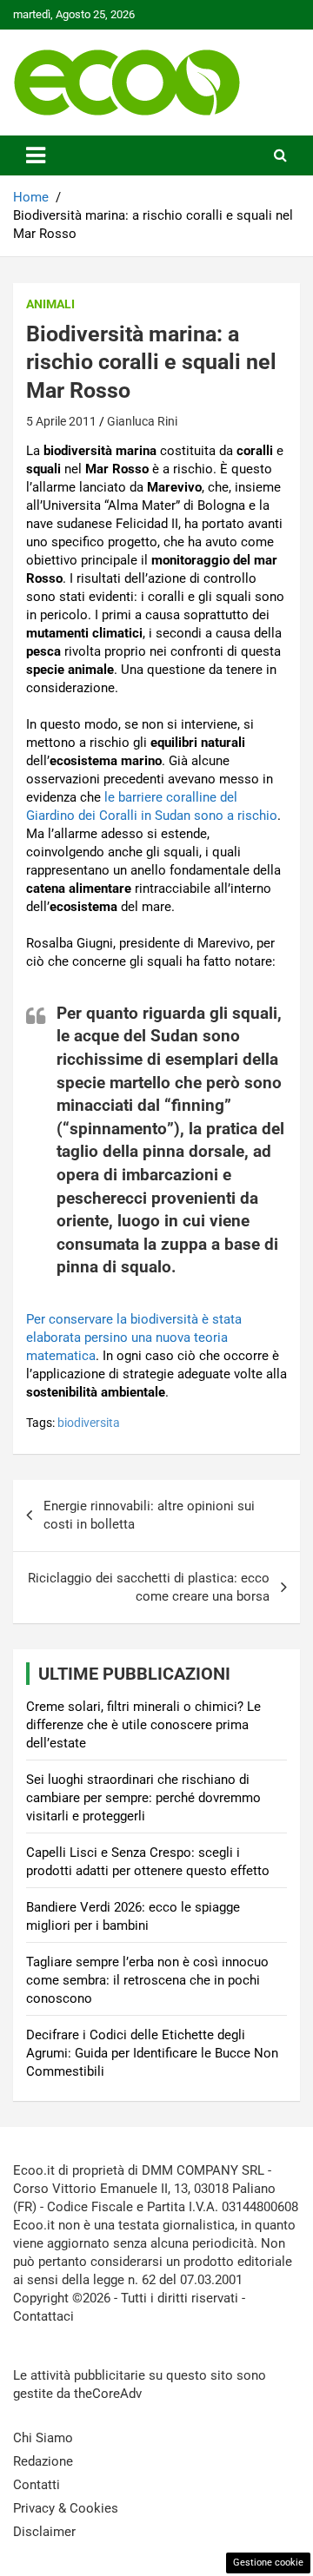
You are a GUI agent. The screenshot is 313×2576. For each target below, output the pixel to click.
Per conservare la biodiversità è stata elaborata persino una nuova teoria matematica (134, 1338)
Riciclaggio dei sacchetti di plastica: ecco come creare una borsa (149, 1587)
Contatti (37, 2485)
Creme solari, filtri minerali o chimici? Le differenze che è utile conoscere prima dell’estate (143, 1725)
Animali (50, 304)
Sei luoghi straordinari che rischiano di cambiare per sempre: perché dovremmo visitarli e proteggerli (143, 1798)
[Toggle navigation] (36, 155)
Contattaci (43, 2316)
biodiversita (89, 1423)
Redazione (43, 2461)
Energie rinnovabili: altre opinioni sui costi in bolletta (149, 1515)
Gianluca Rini (142, 421)
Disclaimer (44, 2532)
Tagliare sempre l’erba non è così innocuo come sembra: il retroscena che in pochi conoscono (147, 1980)
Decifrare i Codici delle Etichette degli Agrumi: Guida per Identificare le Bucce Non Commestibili (152, 2053)
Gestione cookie (268, 2563)
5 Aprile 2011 (61, 421)
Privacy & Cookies (66, 2508)
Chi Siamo (43, 2438)
